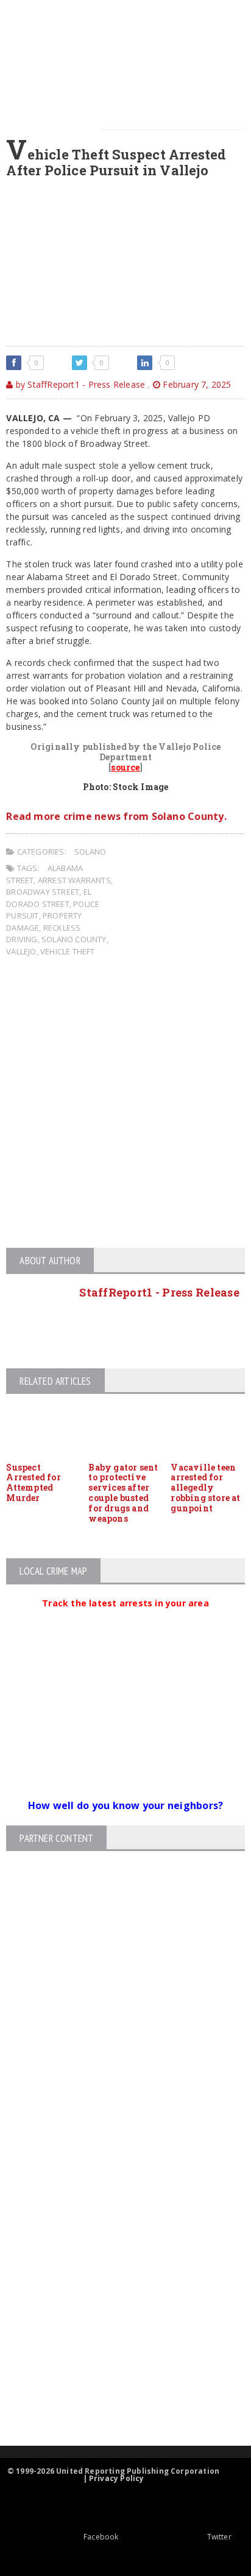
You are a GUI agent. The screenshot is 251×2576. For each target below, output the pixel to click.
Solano (90, 852)
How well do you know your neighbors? (126, 1805)
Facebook (101, 2537)
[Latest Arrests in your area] (125, 1618)
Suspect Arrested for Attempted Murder (34, 1482)
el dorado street (49, 898)
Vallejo (21, 951)
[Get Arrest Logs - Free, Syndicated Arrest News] (115, 2267)
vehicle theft (68, 951)
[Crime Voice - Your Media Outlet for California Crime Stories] (115, 2398)
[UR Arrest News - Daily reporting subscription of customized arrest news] (115, 2346)
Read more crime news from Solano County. (116, 816)
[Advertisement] (125, 1104)
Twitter (219, 2537)
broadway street (43, 892)
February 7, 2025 (196, 384)
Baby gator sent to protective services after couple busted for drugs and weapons (123, 1493)
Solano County (74, 939)
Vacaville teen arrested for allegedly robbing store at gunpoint (205, 1488)
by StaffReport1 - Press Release (79, 384)
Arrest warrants (74, 880)
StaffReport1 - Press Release (159, 1292)
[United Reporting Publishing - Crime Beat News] (115, 2164)
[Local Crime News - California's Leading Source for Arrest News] (115, 2215)
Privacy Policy (117, 2478)
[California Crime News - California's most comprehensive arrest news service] (115, 2307)
